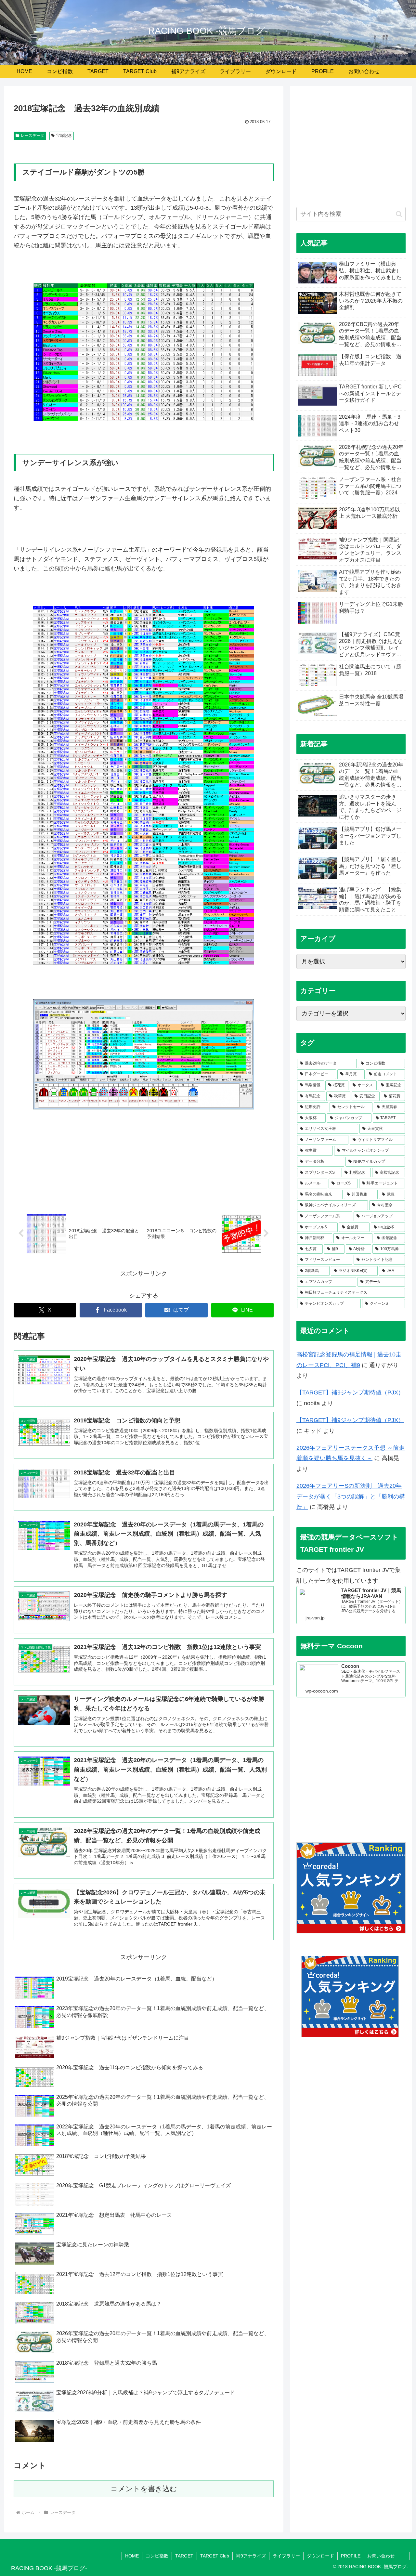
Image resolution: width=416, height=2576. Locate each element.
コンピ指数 (157, 2556)
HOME (132, 2556)
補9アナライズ (251, 2556)
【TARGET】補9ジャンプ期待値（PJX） (350, 1393)
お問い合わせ (381, 2556)
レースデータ (32, 136)
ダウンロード (320, 2556)
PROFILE (351, 2556)
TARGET (184, 2556)
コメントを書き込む (144, 2489)
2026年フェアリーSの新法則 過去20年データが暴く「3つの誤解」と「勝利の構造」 (351, 1496)
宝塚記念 (64, 136)
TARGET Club (215, 2556)
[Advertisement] (351, 150)
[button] (399, 214)
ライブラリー (286, 2556)
